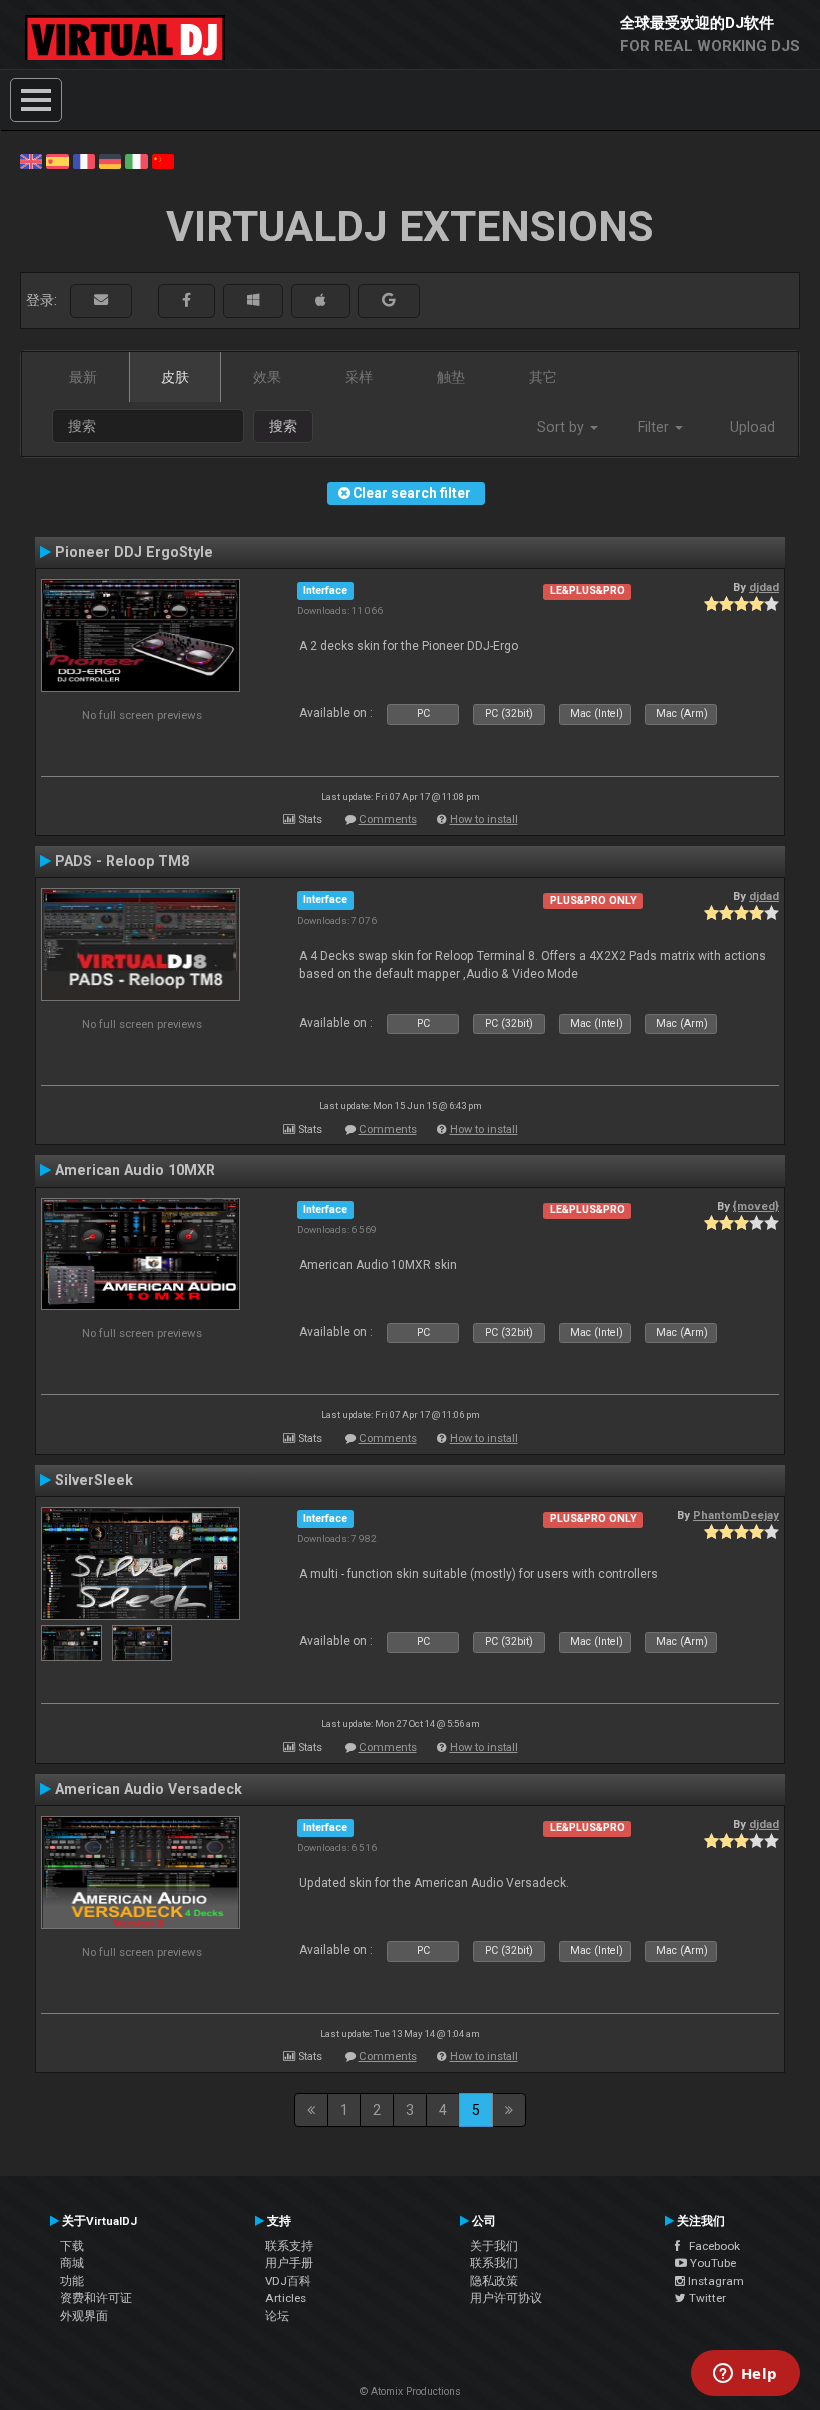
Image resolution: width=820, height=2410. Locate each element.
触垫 (451, 377)
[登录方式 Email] (101, 300)
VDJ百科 (288, 2281)
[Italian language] (136, 160)
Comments (388, 819)
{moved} (756, 1206)
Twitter (706, 2298)
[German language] (110, 160)
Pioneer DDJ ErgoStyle (134, 552)
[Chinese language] (163, 160)
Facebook (710, 2246)
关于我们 (494, 2246)
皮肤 (175, 377)
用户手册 (289, 2263)
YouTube (711, 2263)
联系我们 (494, 2263)
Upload (752, 427)
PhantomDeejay (736, 1515)
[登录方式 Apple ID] (320, 300)
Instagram (714, 2281)
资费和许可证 (96, 2298)
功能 (72, 2281)
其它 (543, 377)
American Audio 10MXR (135, 1170)
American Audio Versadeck (148, 1789)
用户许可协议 (506, 2298)
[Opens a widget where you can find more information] (745, 2375)
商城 (72, 2263)
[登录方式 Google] (389, 300)
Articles (285, 2298)
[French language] (84, 160)
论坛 (277, 2316)
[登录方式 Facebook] (186, 300)
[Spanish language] (57, 160)
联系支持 (289, 2246)
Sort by (562, 427)
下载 (72, 2246)
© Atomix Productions (410, 2391)
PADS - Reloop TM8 (122, 861)
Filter (655, 427)
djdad (764, 587)
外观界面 (84, 2316)
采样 (359, 377)
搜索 (283, 426)
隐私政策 (494, 2281)
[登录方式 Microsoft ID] (253, 300)
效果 (267, 377)
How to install (484, 819)
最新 (83, 377)
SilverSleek (94, 1480)
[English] (31, 160)
